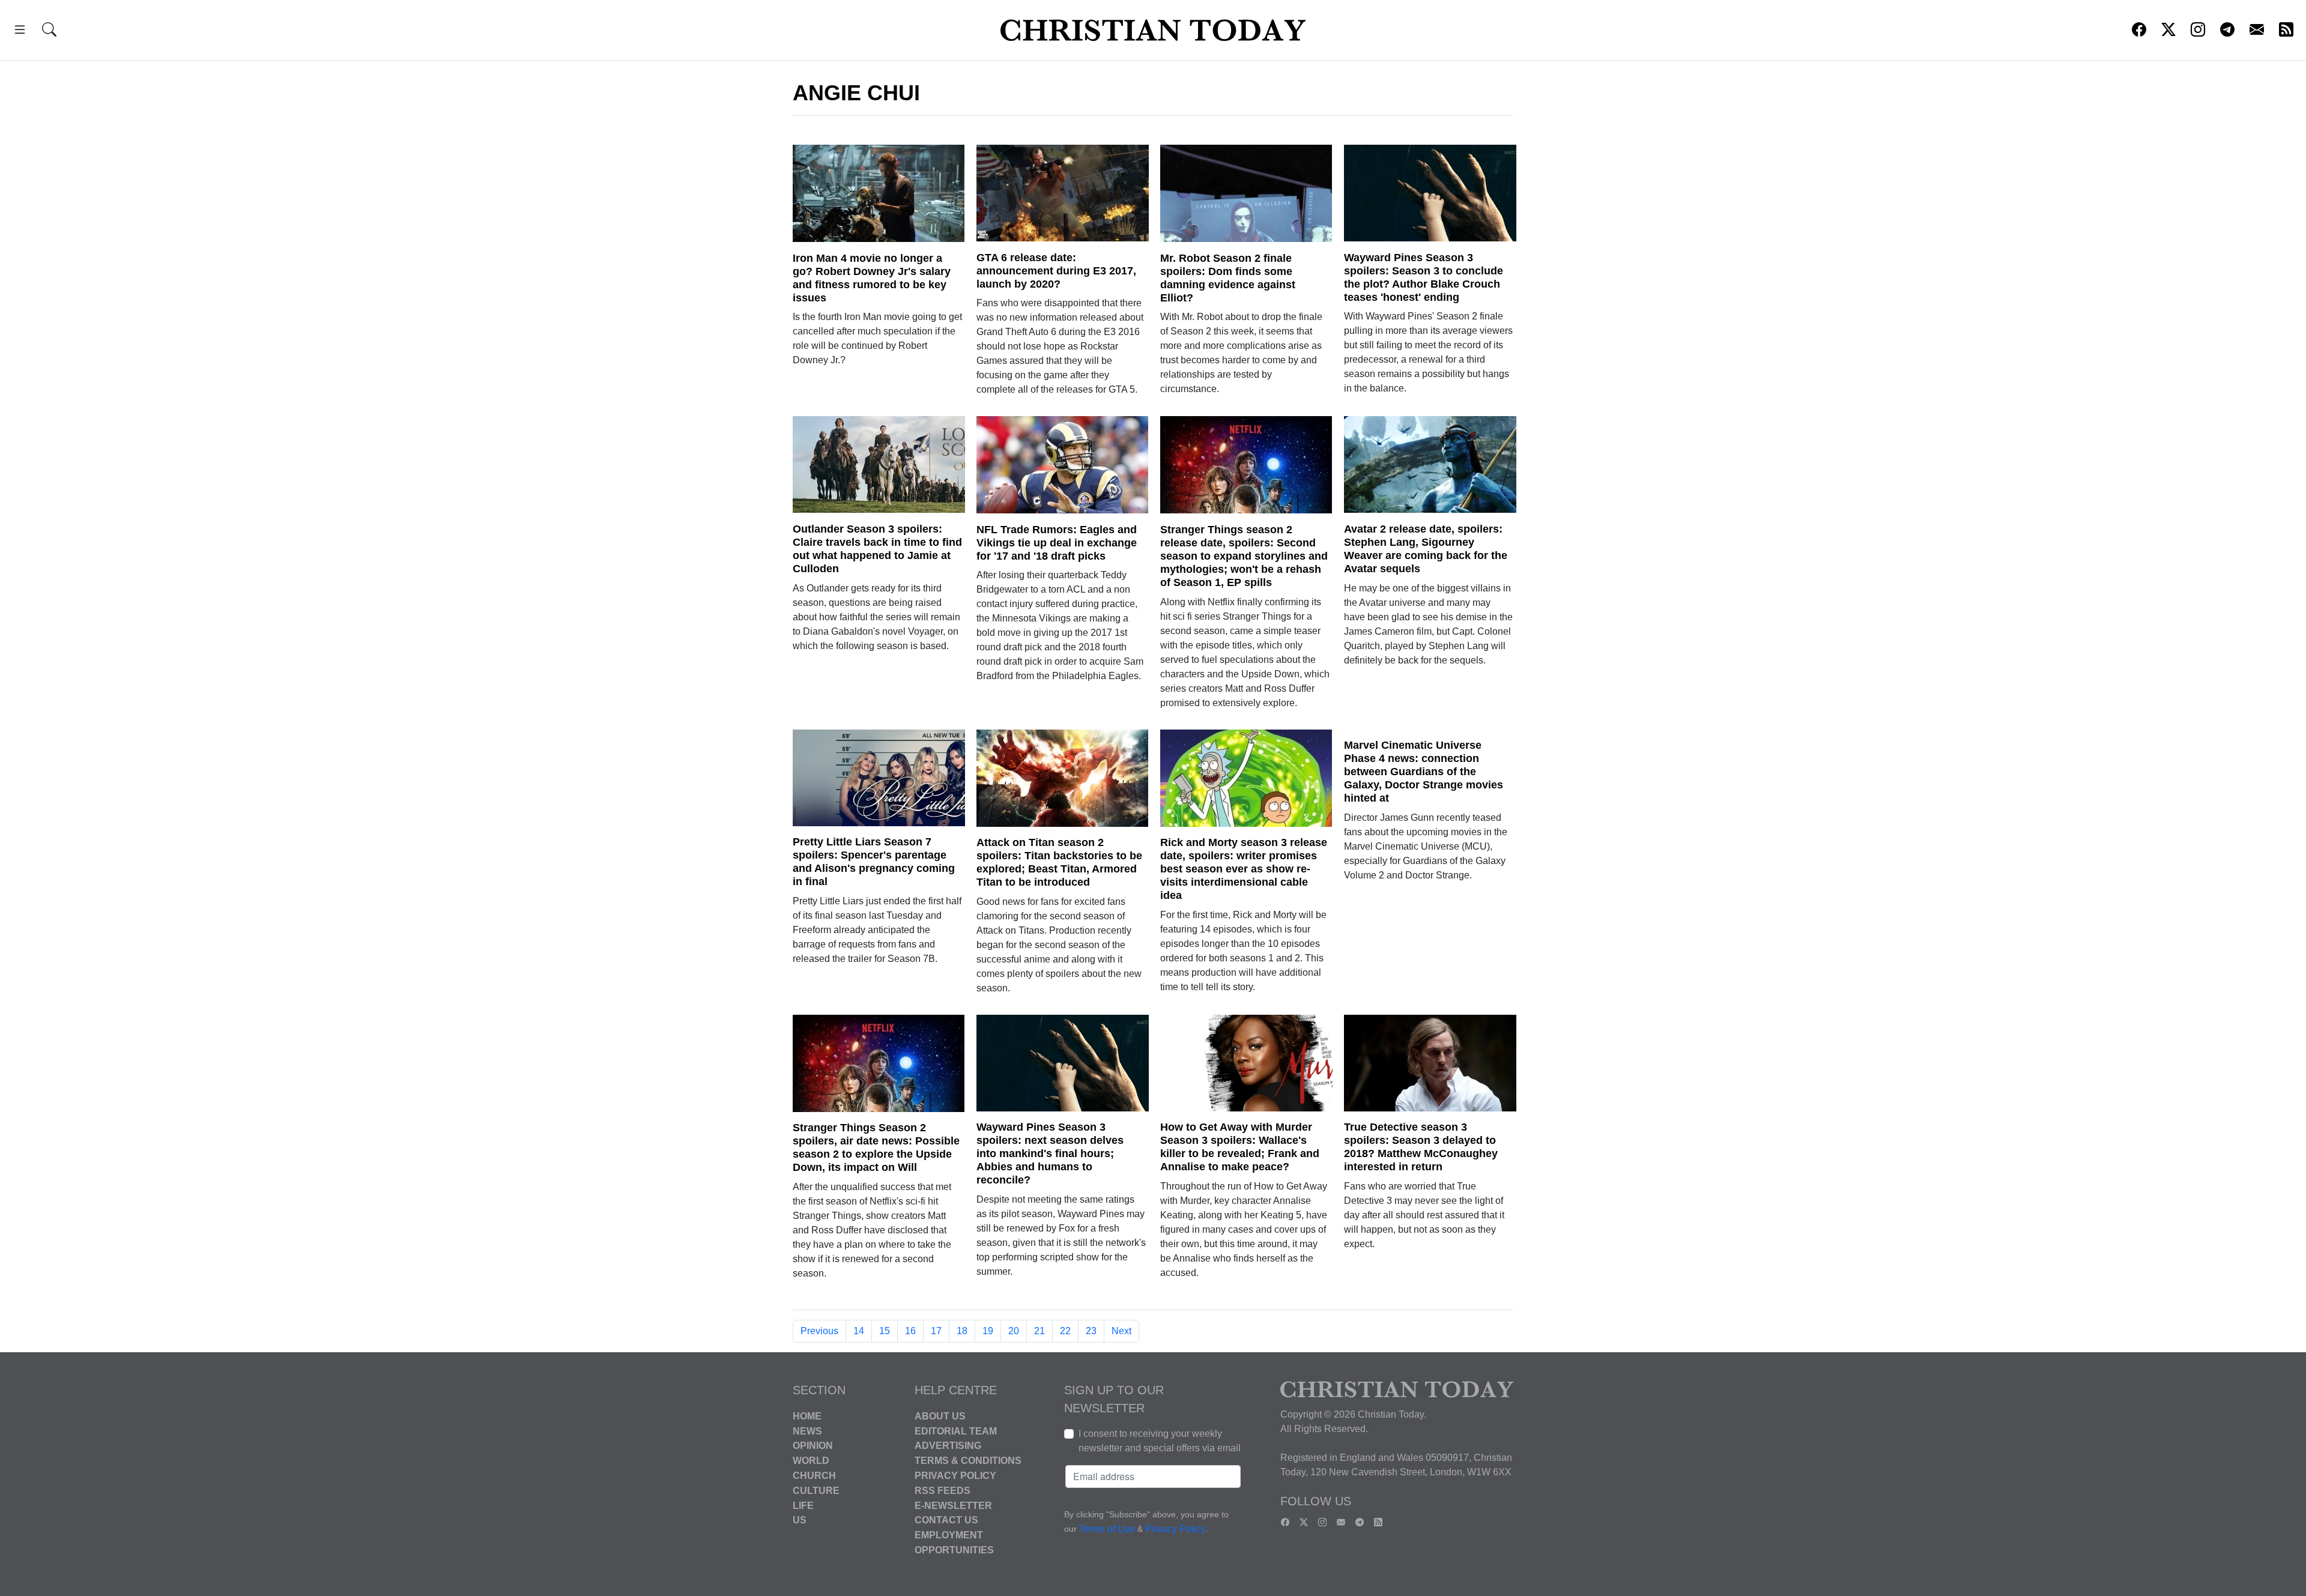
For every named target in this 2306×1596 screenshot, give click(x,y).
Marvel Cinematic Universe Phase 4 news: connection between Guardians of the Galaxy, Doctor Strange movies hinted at (1424, 772)
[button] (20, 32)
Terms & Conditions (968, 1461)
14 (859, 1331)
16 (910, 1331)
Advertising (948, 1446)
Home (807, 1416)
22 (1065, 1331)
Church (814, 1476)
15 (885, 1331)
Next (1121, 1331)
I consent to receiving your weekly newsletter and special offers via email (1160, 1441)
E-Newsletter (953, 1505)
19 (988, 1331)
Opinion (813, 1446)
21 (1040, 1331)
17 (936, 1331)
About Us (940, 1416)
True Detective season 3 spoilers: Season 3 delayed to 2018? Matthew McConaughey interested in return (1421, 1147)
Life (803, 1505)
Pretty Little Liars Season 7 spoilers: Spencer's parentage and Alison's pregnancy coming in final (874, 862)
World (811, 1461)
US (800, 1520)
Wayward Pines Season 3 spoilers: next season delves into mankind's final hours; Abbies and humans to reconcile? (1050, 1153)
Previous (819, 1331)
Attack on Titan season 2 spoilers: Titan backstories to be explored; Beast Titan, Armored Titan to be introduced (1059, 862)
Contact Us (946, 1520)
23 (1091, 1331)
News (807, 1431)
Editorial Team (956, 1431)
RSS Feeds (943, 1491)
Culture (816, 1491)
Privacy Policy (955, 1476)
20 (1014, 1331)
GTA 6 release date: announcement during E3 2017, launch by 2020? (1056, 271)
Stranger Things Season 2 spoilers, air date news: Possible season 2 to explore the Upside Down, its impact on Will (876, 1147)
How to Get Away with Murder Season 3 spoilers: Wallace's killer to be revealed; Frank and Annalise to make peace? (1240, 1147)
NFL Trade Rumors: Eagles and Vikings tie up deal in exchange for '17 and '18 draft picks (1057, 543)
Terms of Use (1107, 1529)
